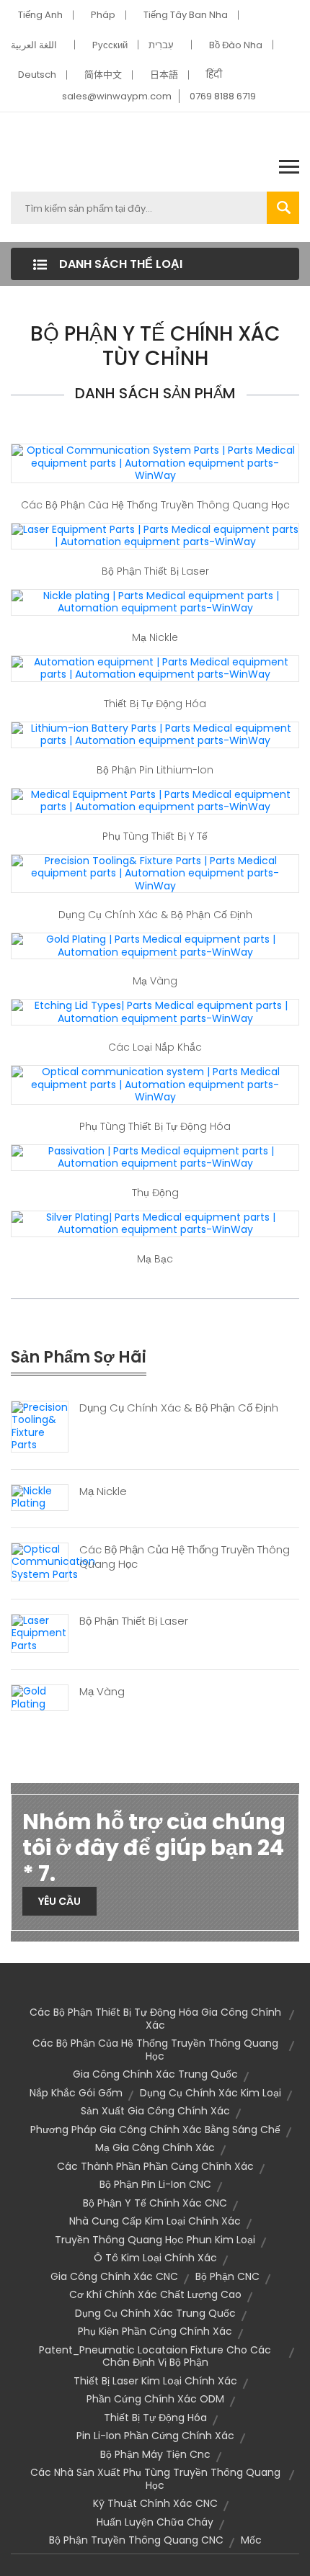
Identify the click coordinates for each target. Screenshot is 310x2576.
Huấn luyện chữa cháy (155, 2522)
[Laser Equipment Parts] (40, 1633)
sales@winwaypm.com (117, 96)
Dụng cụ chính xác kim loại (211, 2093)
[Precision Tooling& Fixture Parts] (40, 1426)
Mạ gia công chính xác (155, 2148)
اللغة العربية (34, 45)
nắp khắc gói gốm (76, 2093)
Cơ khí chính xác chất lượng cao (155, 2294)
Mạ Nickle (155, 637)
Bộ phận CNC (227, 2276)
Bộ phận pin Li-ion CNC (155, 2184)
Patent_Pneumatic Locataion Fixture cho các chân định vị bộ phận (155, 2356)
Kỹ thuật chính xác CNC (155, 2503)
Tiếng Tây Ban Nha (186, 15)
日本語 (164, 75)
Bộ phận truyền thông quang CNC (136, 2540)
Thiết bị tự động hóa (155, 704)
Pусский (110, 45)
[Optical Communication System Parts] (53, 1561)
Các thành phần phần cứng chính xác (155, 2166)
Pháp (103, 15)
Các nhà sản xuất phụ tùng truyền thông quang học (155, 2479)
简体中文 (103, 75)
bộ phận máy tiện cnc (155, 2454)
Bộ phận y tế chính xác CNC (155, 2203)
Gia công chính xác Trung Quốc (155, 2074)
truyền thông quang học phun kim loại (155, 2240)
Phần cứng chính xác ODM (155, 2399)
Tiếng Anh (40, 15)
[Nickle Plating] (40, 1496)
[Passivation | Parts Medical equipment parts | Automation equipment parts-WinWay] (155, 1157)
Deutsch (37, 75)
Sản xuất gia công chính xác (155, 2111)
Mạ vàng (155, 981)
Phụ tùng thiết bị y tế (155, 836)
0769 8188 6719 (223, 96)
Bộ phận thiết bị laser (155, 571)
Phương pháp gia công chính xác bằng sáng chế (155, 2130)
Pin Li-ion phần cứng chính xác (155, 2436)
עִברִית (161, 45)
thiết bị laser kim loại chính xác (155, 2381)
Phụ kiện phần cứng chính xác (155, 2331)
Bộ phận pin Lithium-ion (155, 770)
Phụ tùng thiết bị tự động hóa (155, 1126)
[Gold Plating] (40, 1697)
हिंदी (214, 75)
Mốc (251, 2540)
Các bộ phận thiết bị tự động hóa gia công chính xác (155, 2019)
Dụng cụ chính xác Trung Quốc (155, 2313)
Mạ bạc (155, 1259)
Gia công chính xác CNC (114, 2276)
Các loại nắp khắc (155, 1047)
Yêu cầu (59, 1901)
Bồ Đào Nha (236, 45)
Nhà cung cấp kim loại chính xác (155, 2221)
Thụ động (155, 1193)
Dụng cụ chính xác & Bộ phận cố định (155, 915)
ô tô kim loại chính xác (155, 2258)
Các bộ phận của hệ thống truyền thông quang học (155, 505)
